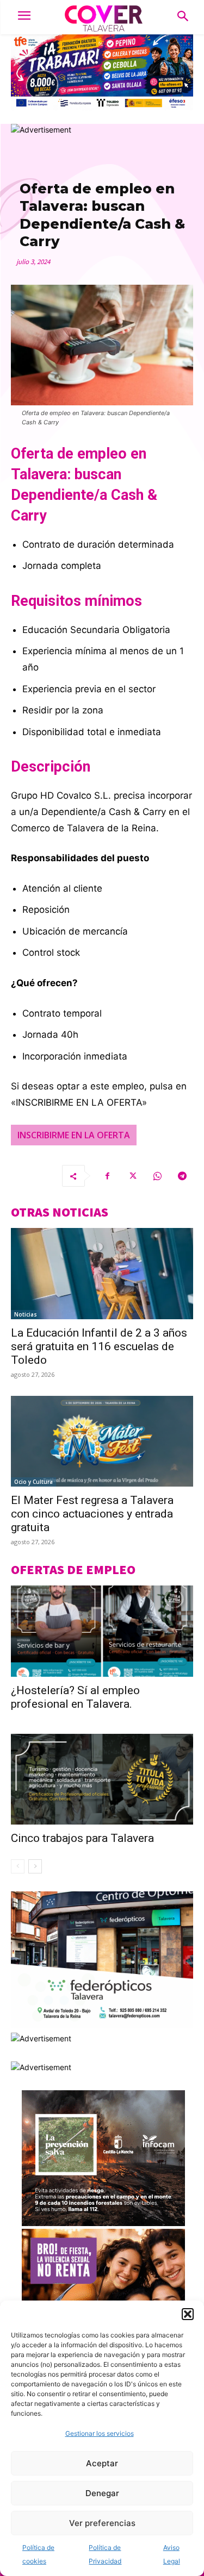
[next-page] (35, 1866)
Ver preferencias (102, 2523)
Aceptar (102, 2463)
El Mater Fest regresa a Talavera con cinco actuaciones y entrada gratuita (92, 1514)
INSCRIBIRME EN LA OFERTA (74, 1135)
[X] (132, 1176)
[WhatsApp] (157, 1176)
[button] (188, 2314)
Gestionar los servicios (100, 2433)
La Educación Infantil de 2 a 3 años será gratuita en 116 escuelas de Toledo (99, 1346)
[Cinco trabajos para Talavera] (102, 1779)
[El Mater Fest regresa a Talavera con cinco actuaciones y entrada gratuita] (102, 1441)
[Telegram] (182, 1176)
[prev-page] (18, 1866)
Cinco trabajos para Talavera (82, 1838)
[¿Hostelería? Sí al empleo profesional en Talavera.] (102, 1631)
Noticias (26, 1314)
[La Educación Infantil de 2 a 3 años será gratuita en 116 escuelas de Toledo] (102, 1274)
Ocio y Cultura (33, 1482)
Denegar (102, 2493)
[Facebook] (107, 1176)
